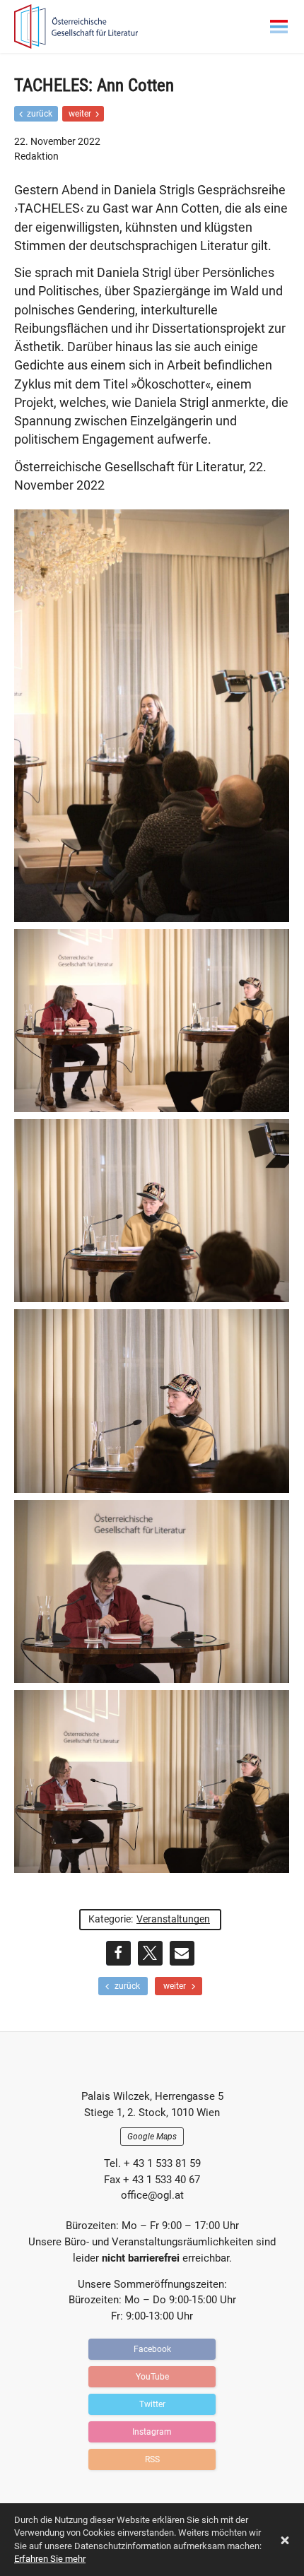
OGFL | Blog (95, 26)
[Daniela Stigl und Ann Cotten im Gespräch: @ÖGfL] (152, 1782)
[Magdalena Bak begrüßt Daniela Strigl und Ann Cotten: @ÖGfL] (152, 716)
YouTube (152, 2377)
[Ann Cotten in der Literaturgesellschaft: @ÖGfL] (152, 1211)
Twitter (152, 2404)
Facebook (152, 2349)
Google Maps (152, 2137)
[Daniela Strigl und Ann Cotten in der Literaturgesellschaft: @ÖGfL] (152, 1021)
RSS (152, 2459)
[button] (118, 1953)
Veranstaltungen (173, 1919)
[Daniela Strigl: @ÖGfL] (152, 1591)
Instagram (152, 2432)
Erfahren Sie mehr (50, 2559)
